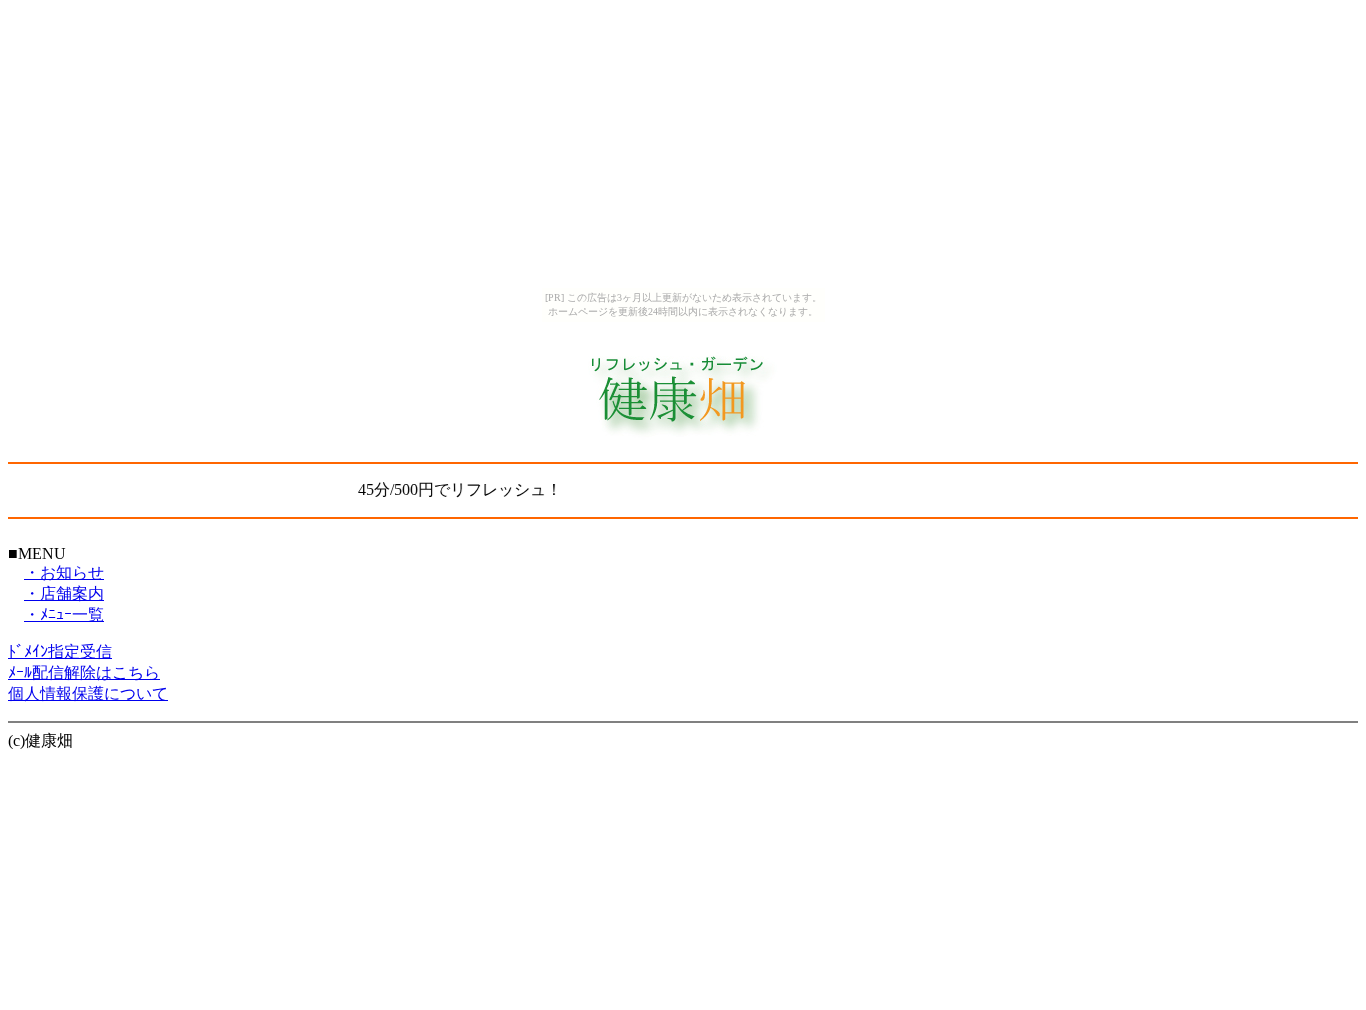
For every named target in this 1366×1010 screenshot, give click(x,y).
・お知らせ (64, 572)
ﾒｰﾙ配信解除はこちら (84, 672)
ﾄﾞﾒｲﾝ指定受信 (60, 651)
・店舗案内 (64, 593)
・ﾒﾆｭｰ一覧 (64, 614)
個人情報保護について (88, 693)
